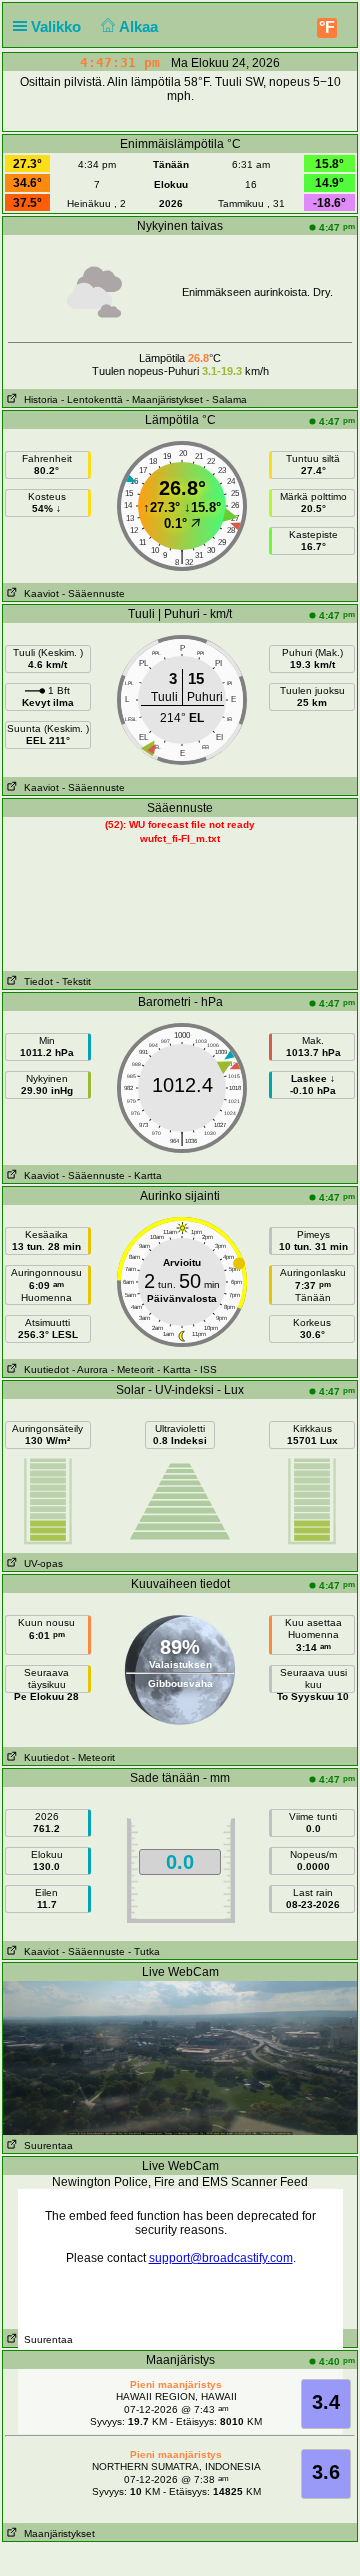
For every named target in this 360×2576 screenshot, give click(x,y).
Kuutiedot (43, 1369)
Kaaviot (38, 593)
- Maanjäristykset (164, 399)
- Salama (226, 399)
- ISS (205, 1369)
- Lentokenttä (92, 399)
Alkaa (140, 26)
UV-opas (40, 1563)
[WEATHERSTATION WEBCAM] (180, 2057)
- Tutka (144, 1951)
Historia (38, 399)
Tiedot (35, 981)
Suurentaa (45, 2145)
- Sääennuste (93, 593)
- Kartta (145, 1175)
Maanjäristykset (56, 2533)
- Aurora (90, 1369)
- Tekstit (73, 981)
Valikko (58, 26)
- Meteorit (132, 1369)
